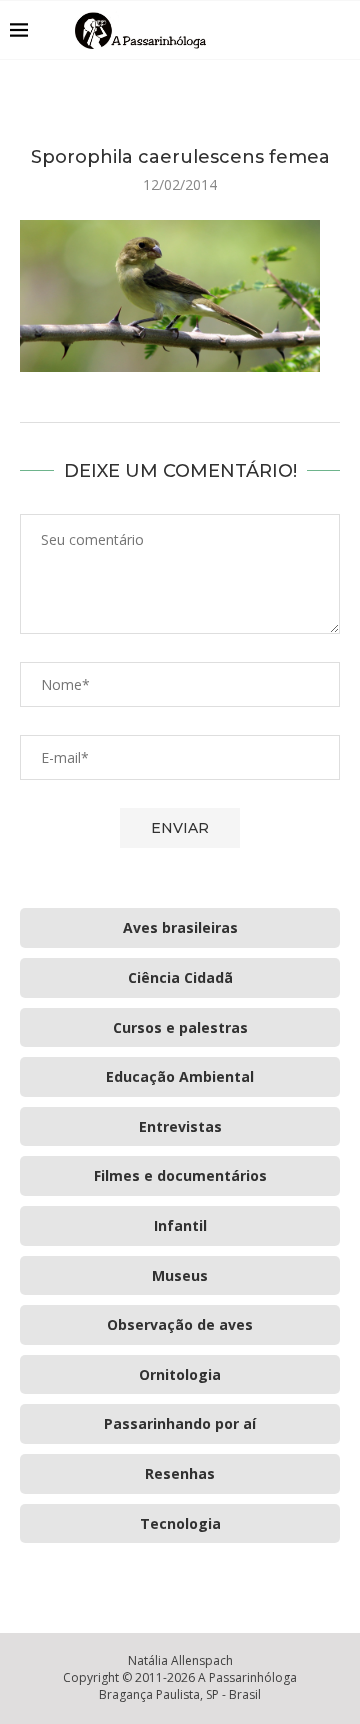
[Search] (340, 30)
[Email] (309, 30)
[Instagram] (288, 30)
